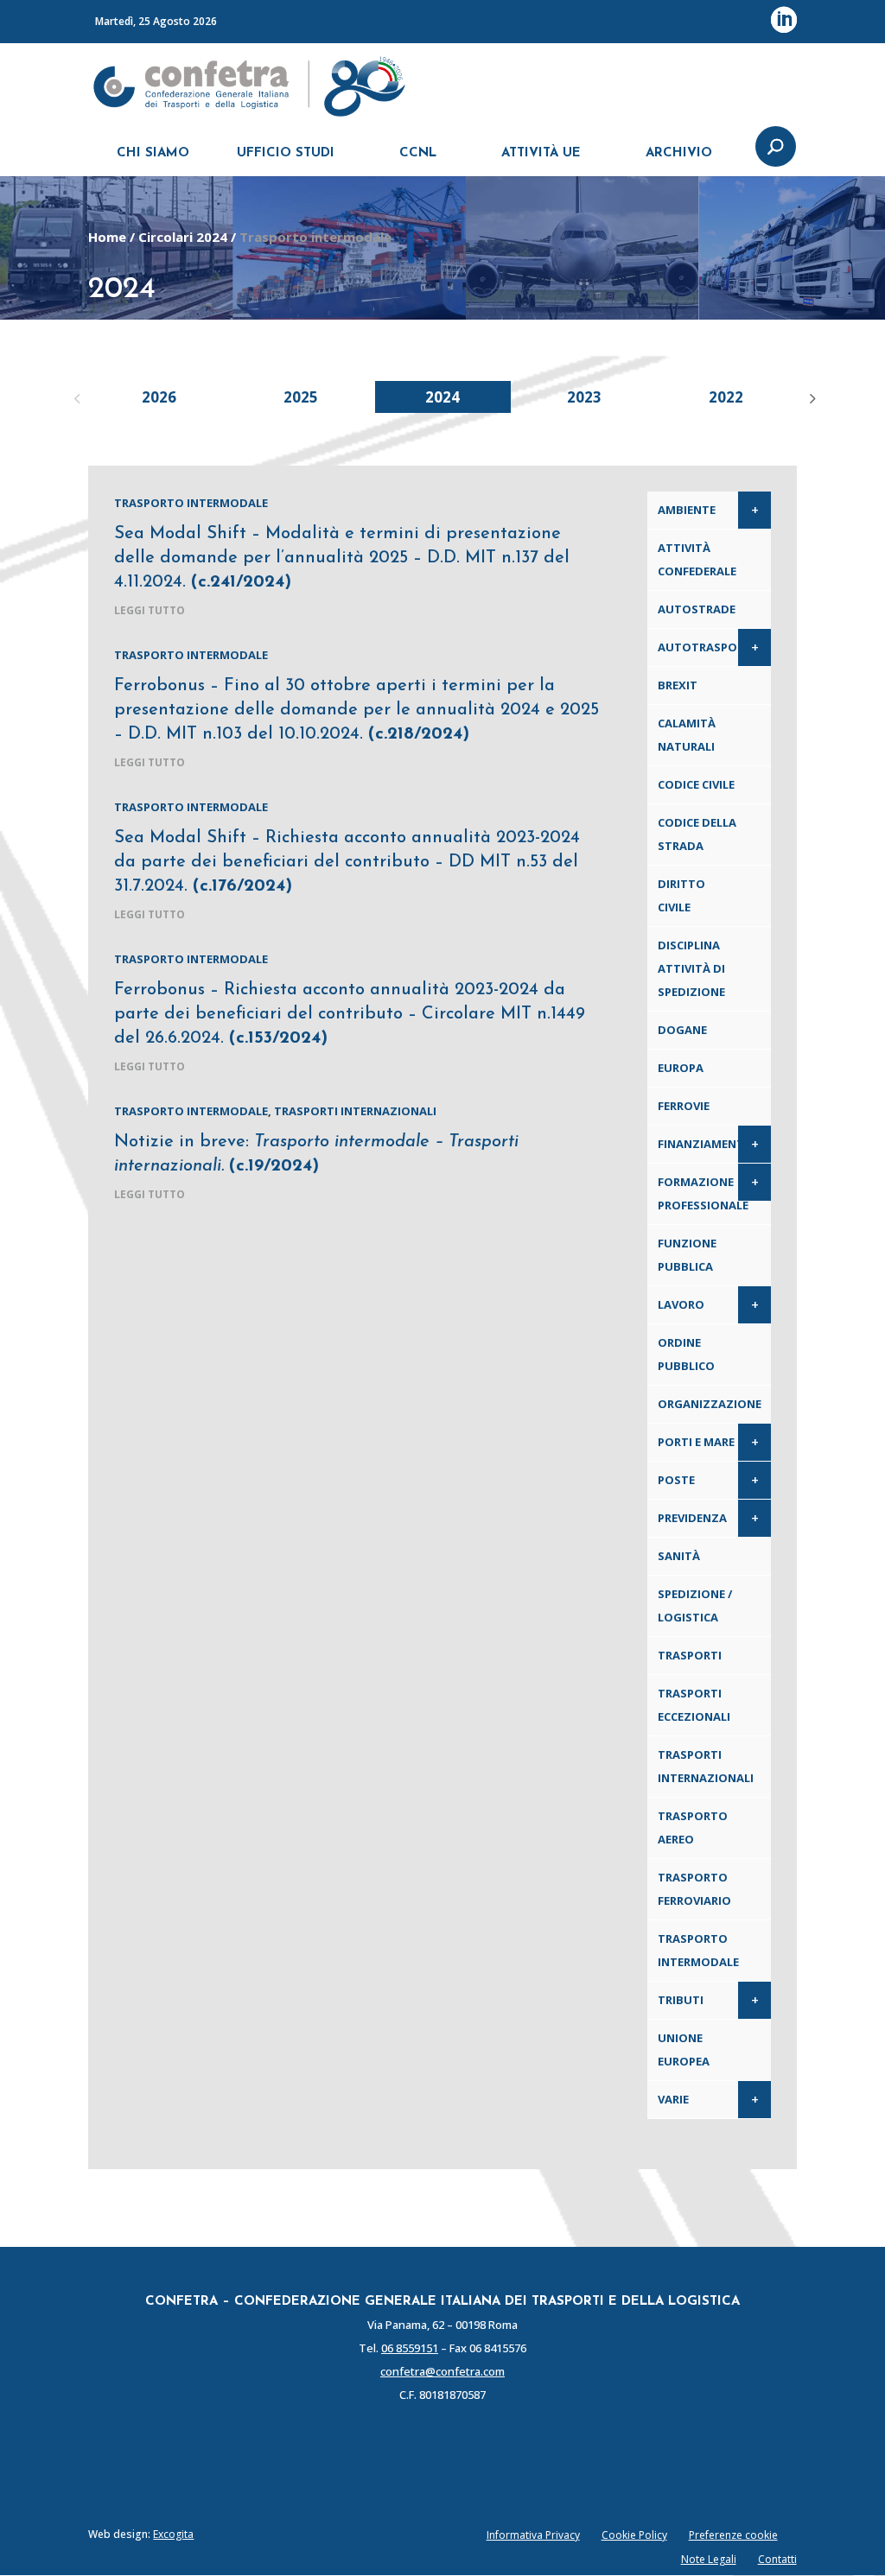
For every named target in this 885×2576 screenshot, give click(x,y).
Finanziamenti (703, 1144)
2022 (726, 397)
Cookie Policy (634, 2535)
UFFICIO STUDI (286, 153)
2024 (442, 397)
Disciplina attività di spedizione (691, 968)
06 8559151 (410, 2348)
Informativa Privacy (533, 2535)
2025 (301, 397)
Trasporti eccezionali (694, 1705)
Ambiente (687, 510)
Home (107, 237)
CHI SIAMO (153, 153)
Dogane (682, 1030)
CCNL (418, 153)
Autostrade (697, 609)
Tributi (681, 2000)
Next (810, 397)
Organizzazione (710, 1404)
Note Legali (709, 2559)
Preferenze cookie (733, 2535)
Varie (673, 2099)
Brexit (678, 685)
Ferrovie (684, 1106)
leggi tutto (150, 610)
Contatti (777, 2559)
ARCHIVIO (679, 153)
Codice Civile (696, 784)
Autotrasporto (710, 647)
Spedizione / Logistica (695, 1605)
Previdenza (692, 1518)
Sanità (679, 1556)
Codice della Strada (697, 834)
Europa (681, 1068)
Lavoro (681, 1304)
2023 (584, 397)
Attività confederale (697, 559)
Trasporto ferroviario (694, 1889)
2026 (159, 397)
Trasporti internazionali (355, 1111)
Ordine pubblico (686, 1354)
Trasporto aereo (693, 1827)
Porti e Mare (696, 1442)
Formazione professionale (703, 1193)
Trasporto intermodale (191, 503)
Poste (676, 1480)
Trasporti (690, 1655)
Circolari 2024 (183, 237)
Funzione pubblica (687, 1255)
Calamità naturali (687, 735)
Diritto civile (681, 895)
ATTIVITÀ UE (541, 153)
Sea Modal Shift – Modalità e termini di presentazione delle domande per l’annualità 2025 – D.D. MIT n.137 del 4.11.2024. (342, 558)
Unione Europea (684, 2049)
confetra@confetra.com (442, 2371)
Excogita (173, 2534)
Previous (75, 397)
